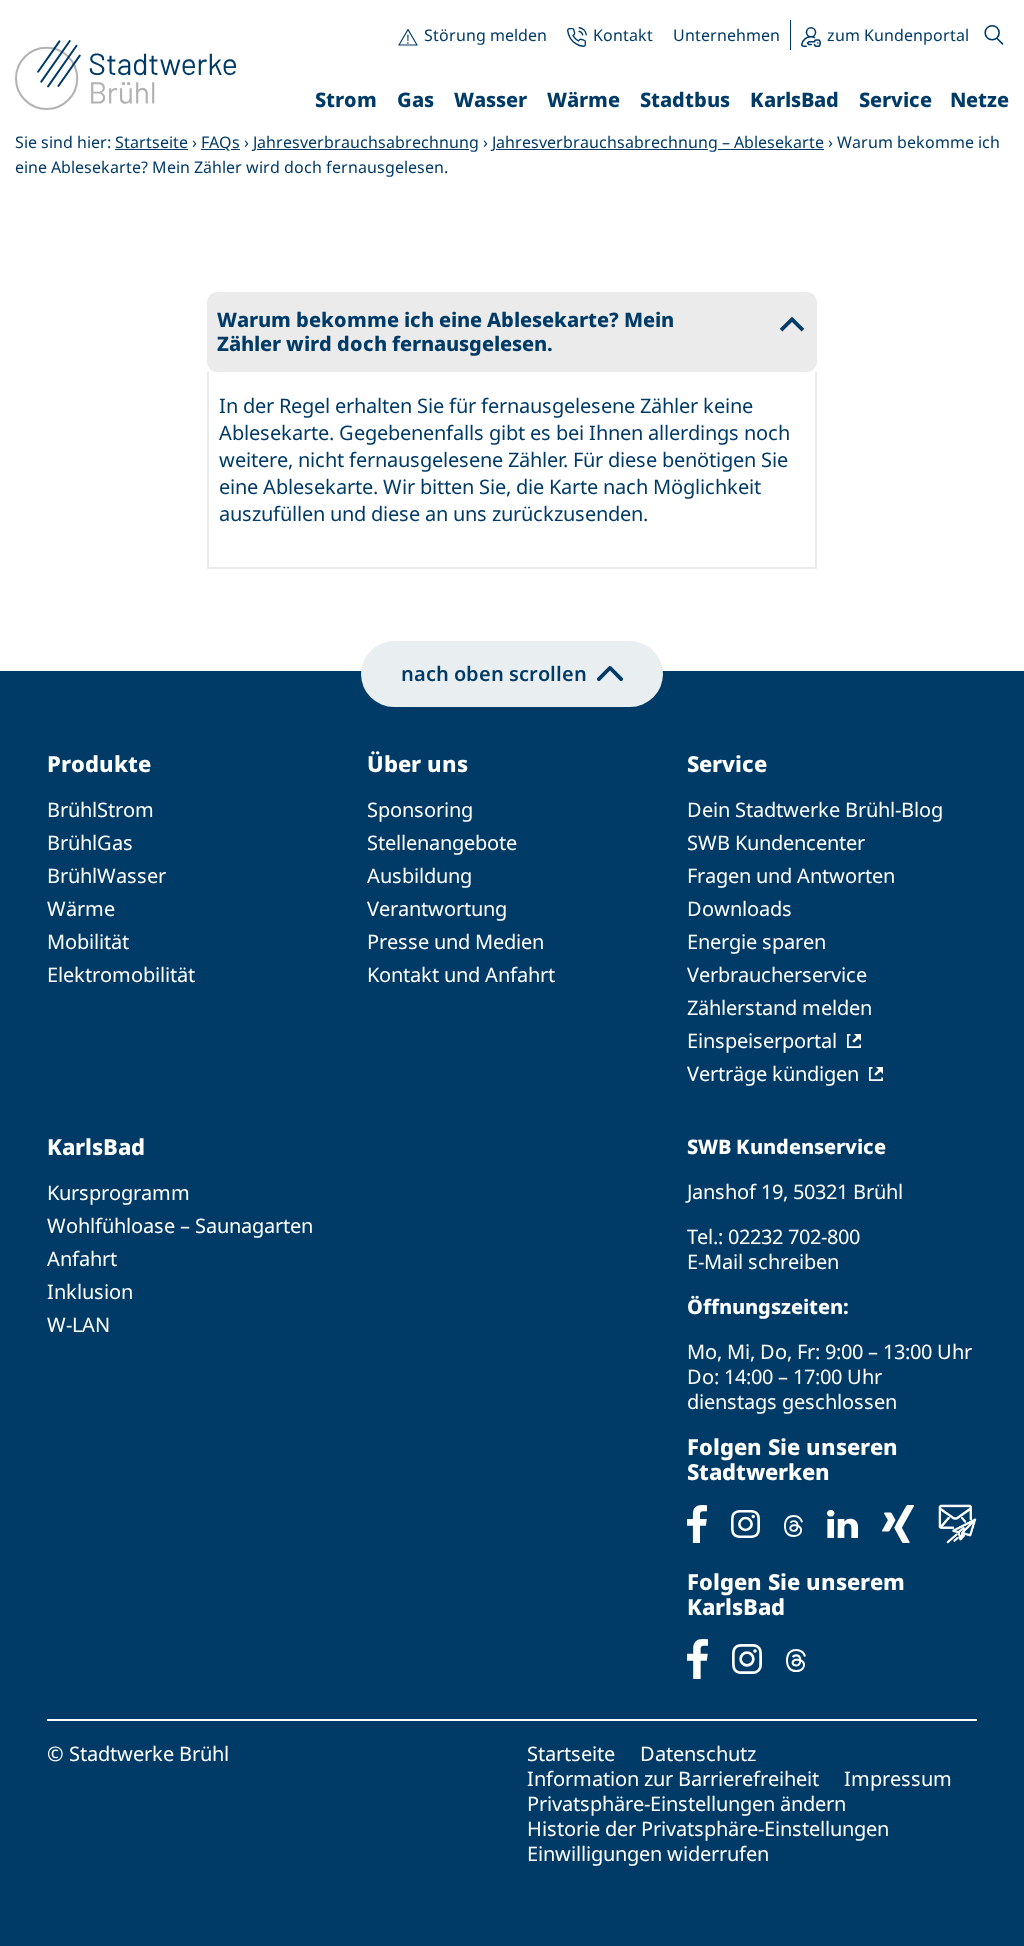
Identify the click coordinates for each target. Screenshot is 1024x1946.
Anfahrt (82, 1258)
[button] (994, 35)
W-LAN (78, 1324)
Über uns (417, 763)
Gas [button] (415, 99)
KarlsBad (96, 1146)
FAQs (220, 142)
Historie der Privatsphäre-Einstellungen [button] (708, 1828)
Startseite (151, 142)
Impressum (898, 1778)
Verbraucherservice (777, 974)
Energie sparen (756, 941)
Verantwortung (437, 908)
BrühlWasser (106, 875)
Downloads (739, 908)
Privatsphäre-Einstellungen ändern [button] (686, 1803)
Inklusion (90, 1291)
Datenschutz (698, 1753)
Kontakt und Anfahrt (461, 974)
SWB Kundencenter (776, 842)
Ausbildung (419, 875)
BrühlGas (90, 842)
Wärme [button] (583, 99)
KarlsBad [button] (794, 99)
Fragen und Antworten (791, 875)
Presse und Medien (455, 941)
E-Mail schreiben (763, 1261)
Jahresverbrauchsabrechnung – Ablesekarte (658, 142)
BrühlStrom (100, 809)
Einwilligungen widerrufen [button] (648, 1853)
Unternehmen (726, 35)
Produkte (99, 763)
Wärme (81, 908)
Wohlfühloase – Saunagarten (180, 1225)
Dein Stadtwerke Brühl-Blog (815, 809)
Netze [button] (979, 99)
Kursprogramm (118, 1192)
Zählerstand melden (779, 1007)
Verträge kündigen (773, 1073)
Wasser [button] (490, 99)
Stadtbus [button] (685, 99)
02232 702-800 (794, 1236)
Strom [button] (346, 99)
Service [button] (895, 99)
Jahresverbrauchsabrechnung (366, 142)
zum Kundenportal (898, 35)
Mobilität (88, 941)
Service (727, 763)
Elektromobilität (121, 974)
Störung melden (485, 35)
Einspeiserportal (762, 1040)
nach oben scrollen (494, 673)
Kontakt (623, 35)
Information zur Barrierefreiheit (673, 1778)
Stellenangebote (442, 842)
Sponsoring (420, 809)
